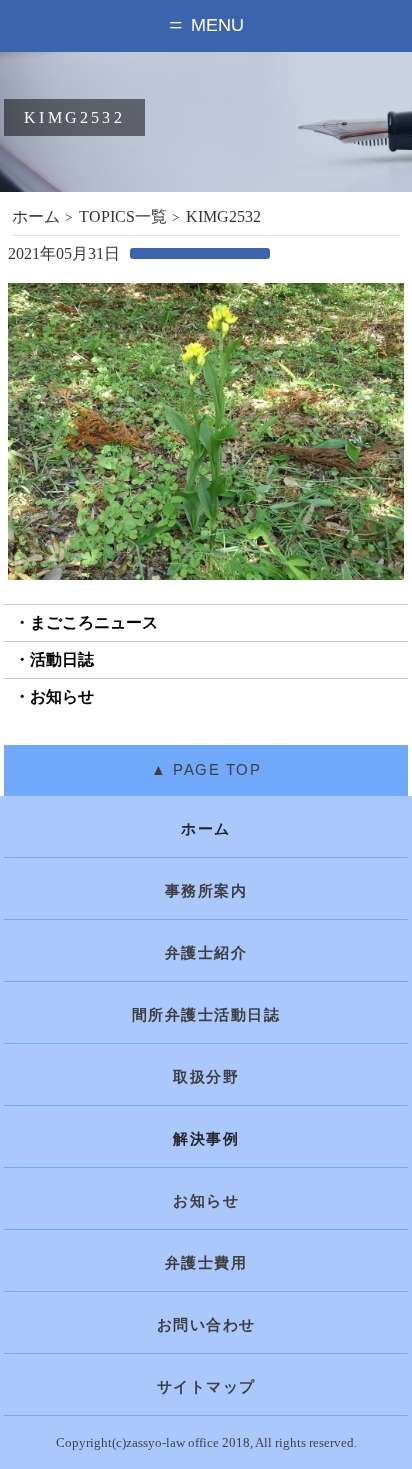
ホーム (36, 216)
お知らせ (62, 696)
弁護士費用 (206, 1263)
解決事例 (206, 1139)
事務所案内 (206, 891)
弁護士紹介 (206, 953)
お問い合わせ (206, 1325)
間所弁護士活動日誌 (206, 1015)
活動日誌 (62, 659)
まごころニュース (94, 622)
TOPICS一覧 (123, 216)
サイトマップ (206, 1387)
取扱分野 (206, 1077)
